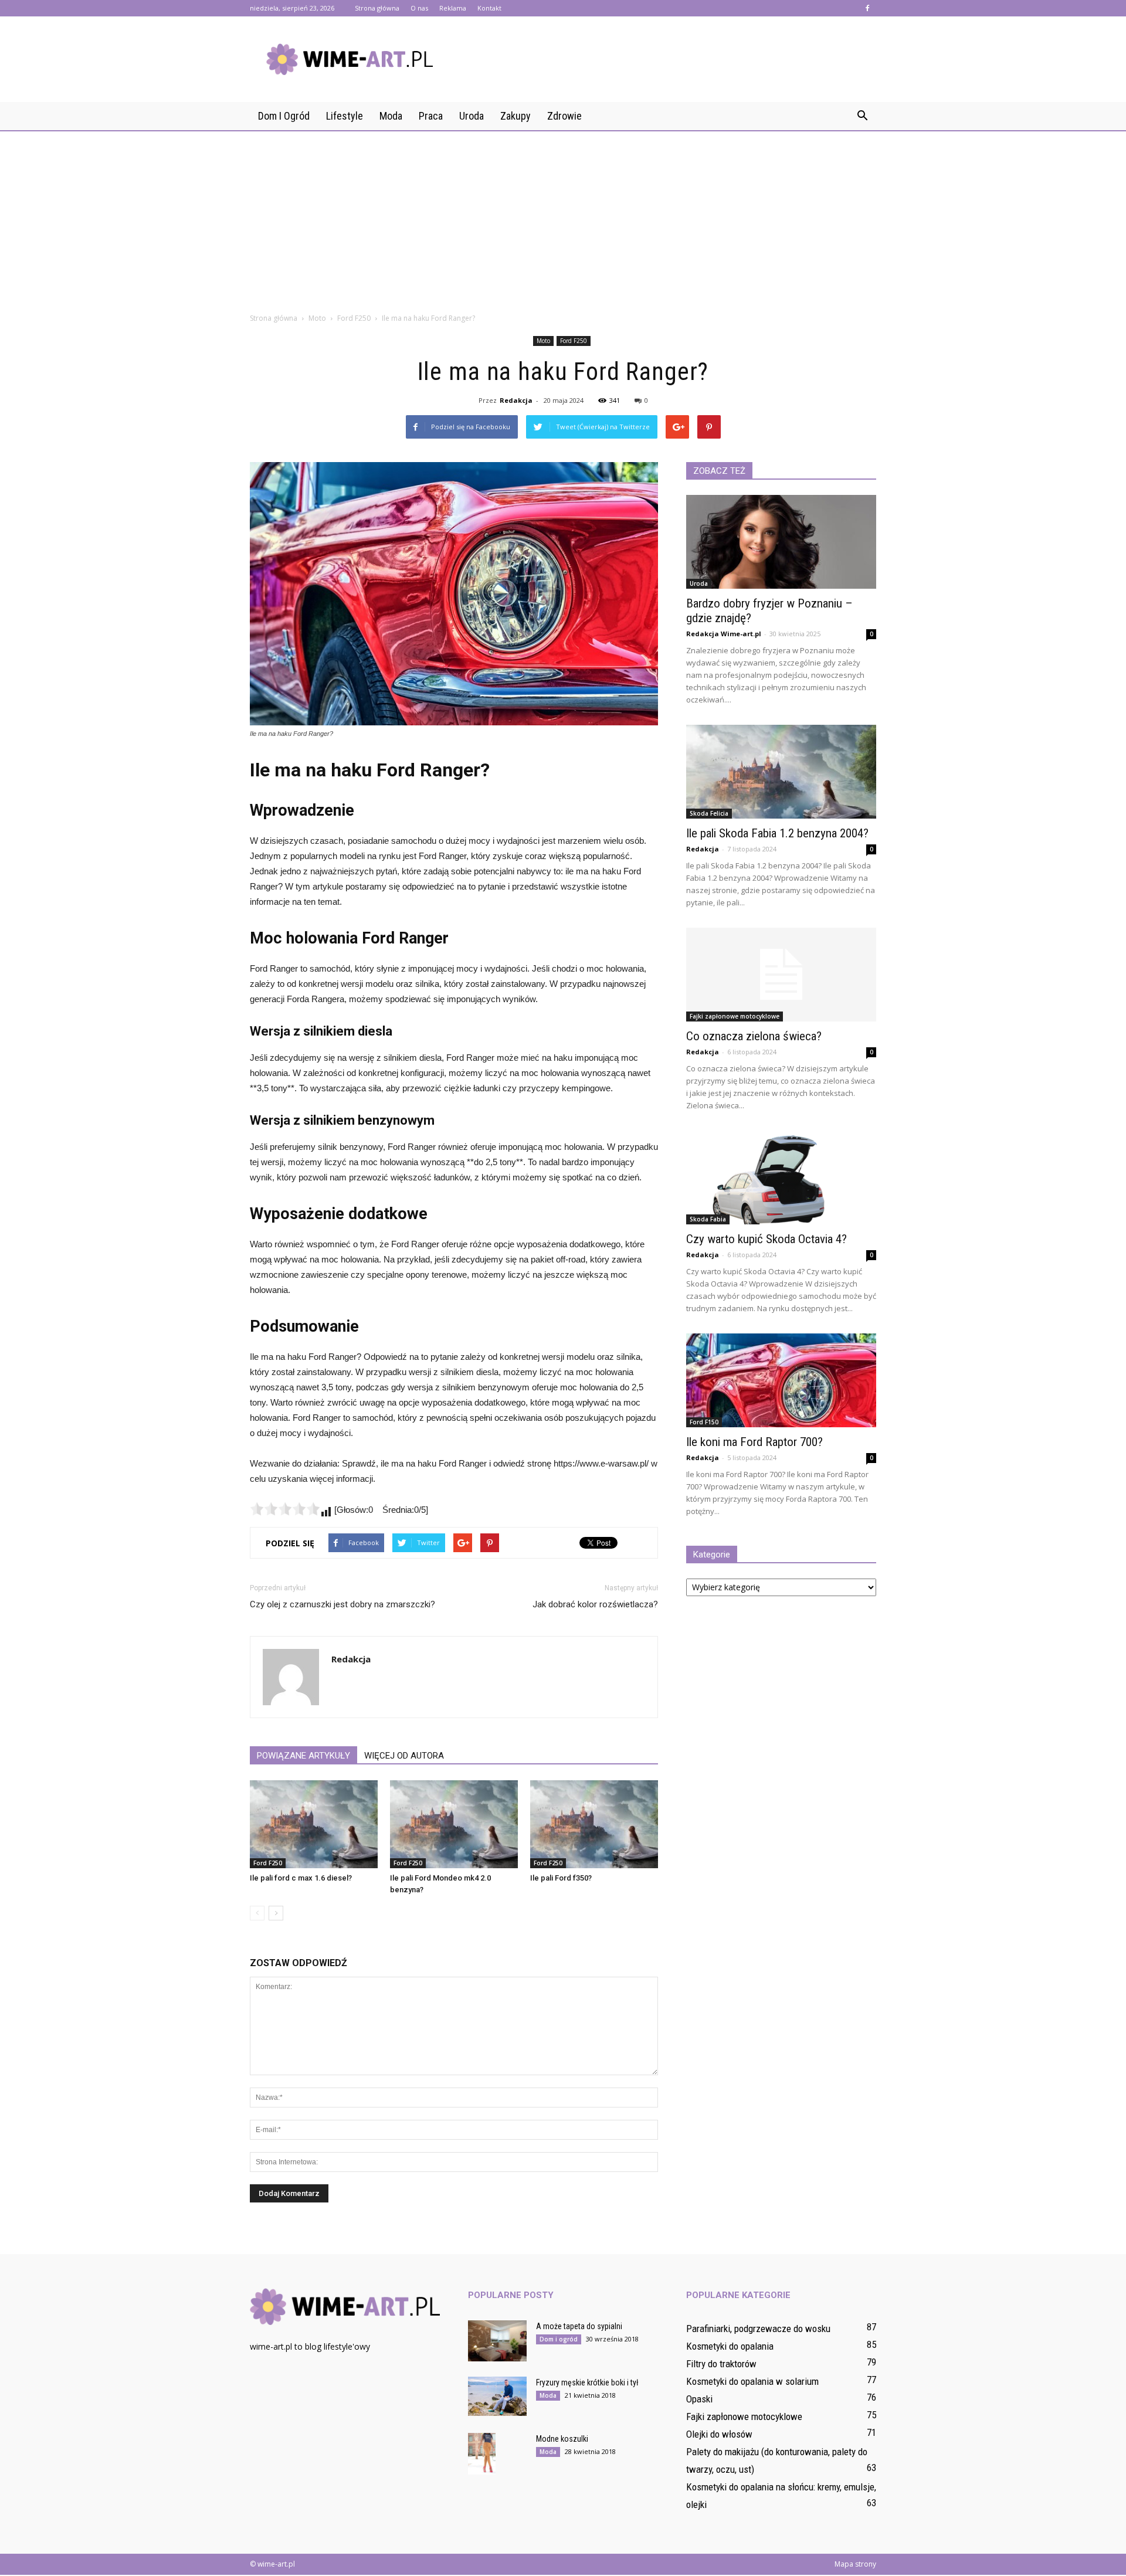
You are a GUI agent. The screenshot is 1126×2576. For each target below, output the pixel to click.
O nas (419, 8)
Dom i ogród (284, 116)
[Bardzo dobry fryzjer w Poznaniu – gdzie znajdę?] (781, 542)
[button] (862, 116)
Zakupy (515, 116)
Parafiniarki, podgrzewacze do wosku (758, 2329)
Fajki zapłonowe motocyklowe (735, 1016)
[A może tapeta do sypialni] (497, 2341)
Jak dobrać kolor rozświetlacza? (595, 1604)
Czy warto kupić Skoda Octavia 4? (767, 1239)
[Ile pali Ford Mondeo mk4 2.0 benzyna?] (454, 1824)
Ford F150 (704, 1422)
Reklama (453, 8)
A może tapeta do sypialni (579, 2326)
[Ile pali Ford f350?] (594, 1824)
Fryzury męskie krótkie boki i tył (587, 2382)
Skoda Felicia (709, 813)
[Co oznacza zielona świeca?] (781, 975)
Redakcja (516, 400)
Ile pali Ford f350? (561, 1878)
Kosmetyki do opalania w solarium (752, 2381)
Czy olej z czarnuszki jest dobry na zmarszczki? (342, 1604)
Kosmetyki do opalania (730, 2346)
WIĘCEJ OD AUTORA (404, 1756)
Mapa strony (855, 2564)
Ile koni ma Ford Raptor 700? (754, 1442)
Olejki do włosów (719, 2434)
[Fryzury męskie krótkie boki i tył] (497, 2396)
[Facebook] (867, 8)
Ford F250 (574, 341)
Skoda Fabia (708, 1219)
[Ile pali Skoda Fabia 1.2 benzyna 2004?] (781, 772)
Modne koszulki (562, 2439)
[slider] (285, 1509)
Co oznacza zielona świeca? (754, 1036)
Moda (391, 116)
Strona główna (377, 8)
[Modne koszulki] (482, 2454)
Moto (543, 341)
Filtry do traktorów (721, 2364)
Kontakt (489, 8)
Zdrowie (564, 116)
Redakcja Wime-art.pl (724, 634)
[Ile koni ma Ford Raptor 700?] (781, 1380)
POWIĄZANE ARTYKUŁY (303, 1756)
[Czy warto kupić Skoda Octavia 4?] (781, 1177)
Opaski (699, 2399)
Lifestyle (345, 116)
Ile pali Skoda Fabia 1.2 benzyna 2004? (777, 833)
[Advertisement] (563, 218)
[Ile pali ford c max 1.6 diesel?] (314, 1824)
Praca (431, 116)
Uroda (472, 116)
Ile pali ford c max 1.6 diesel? (301, 1878)
